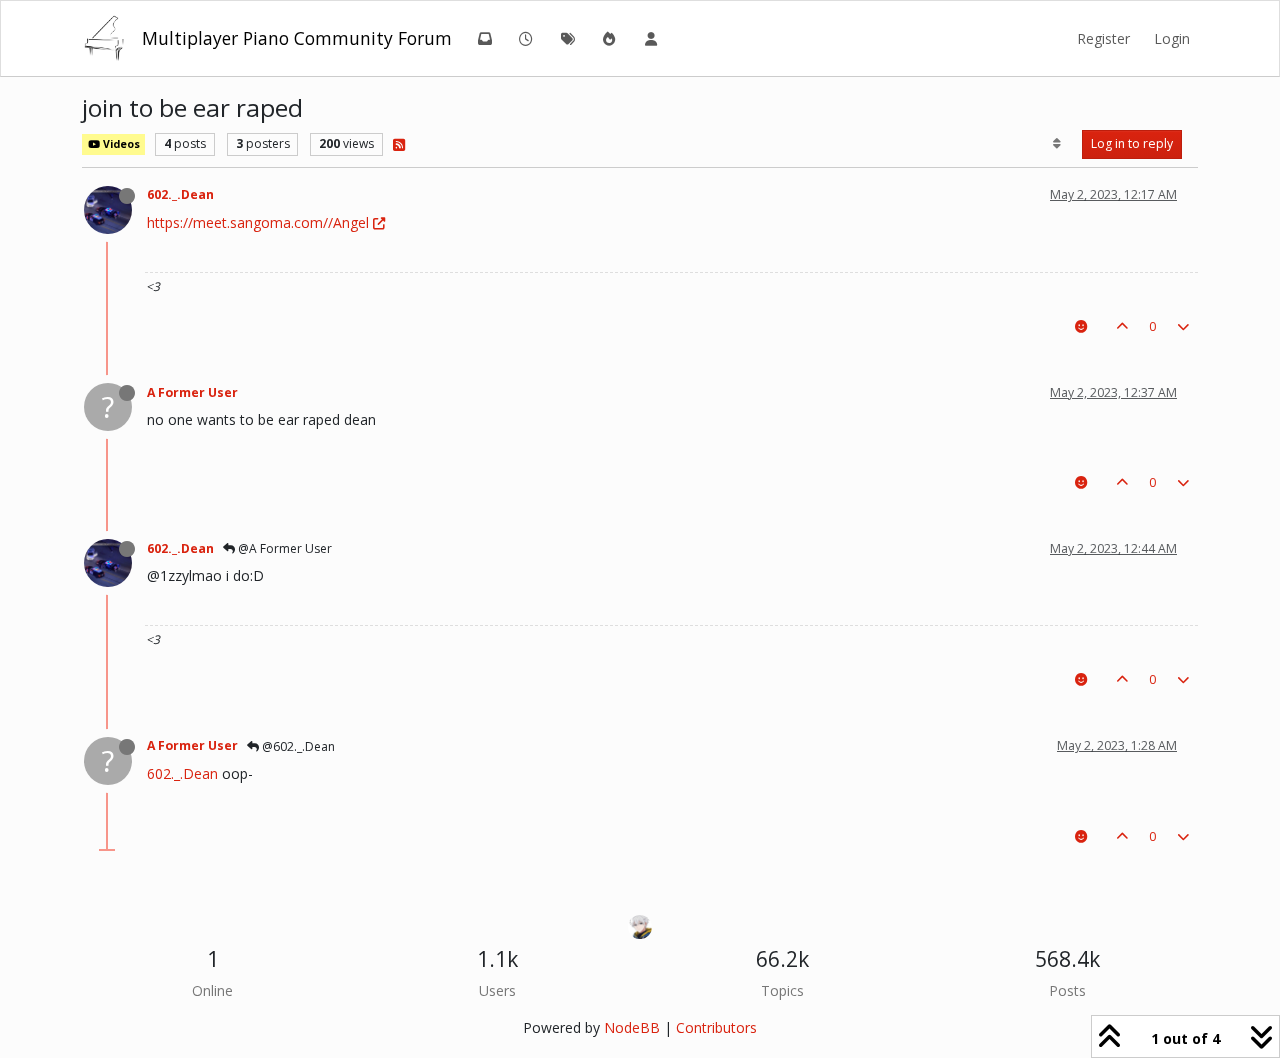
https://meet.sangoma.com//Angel (258, 222)
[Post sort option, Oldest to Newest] (1057, 144)
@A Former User (283, 548)
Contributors (716, 1027)
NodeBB (632, 1027)
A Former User (192, 392)
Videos (120, 144)
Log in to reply (1132, 143)
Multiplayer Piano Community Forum (297, 38)
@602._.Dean (297, 746)
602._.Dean (180, 194)
